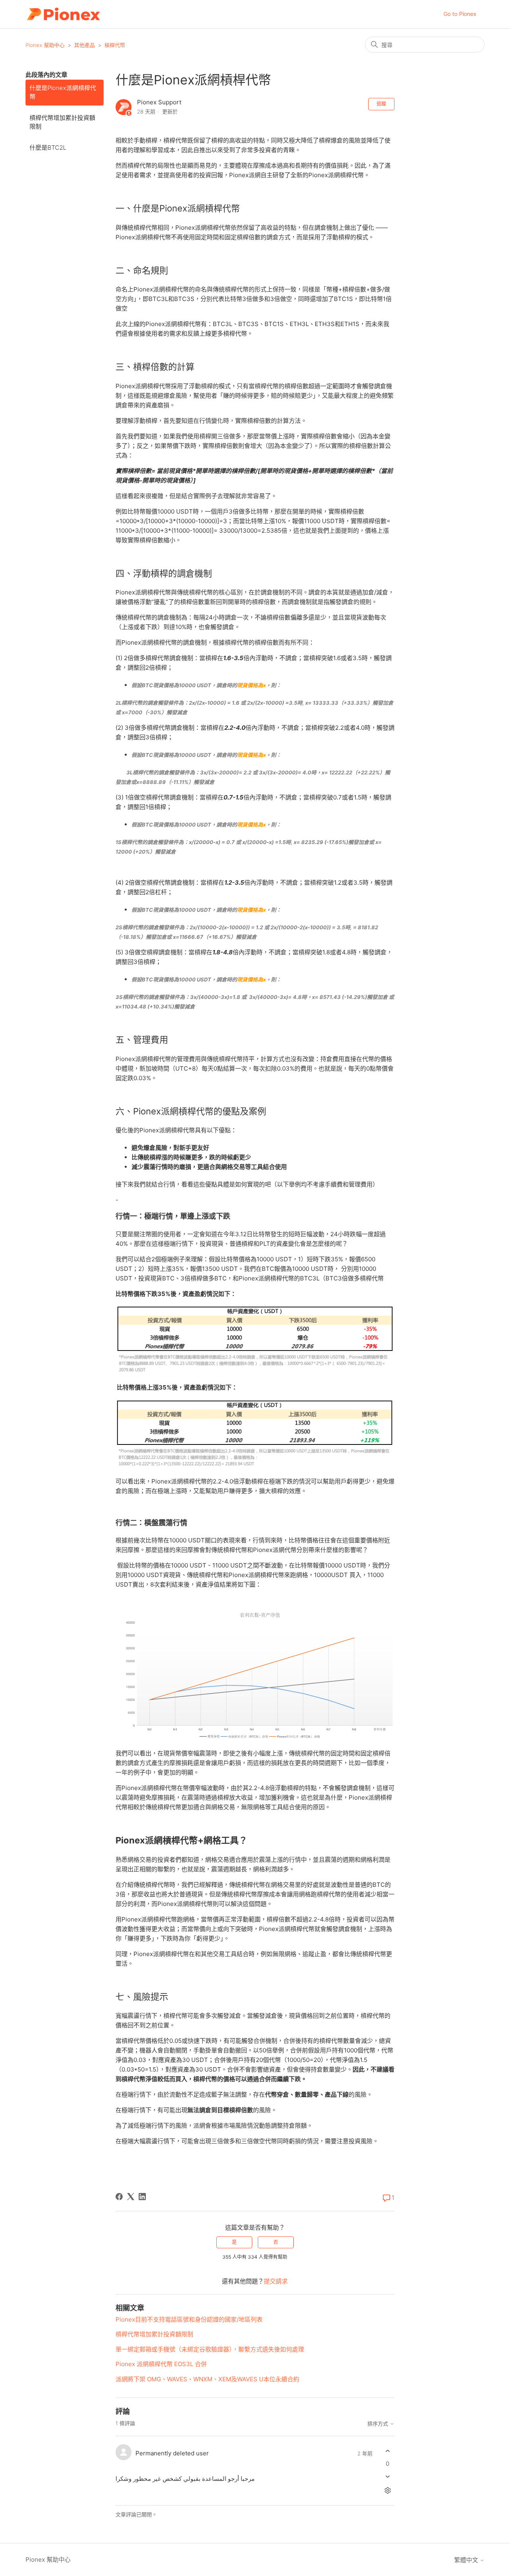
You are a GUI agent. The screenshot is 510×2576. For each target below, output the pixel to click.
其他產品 (84, 45)
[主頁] (63, 14)
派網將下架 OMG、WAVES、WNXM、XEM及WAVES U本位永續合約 (207, 2379)
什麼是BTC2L (48, 148)
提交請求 (276, 2281)
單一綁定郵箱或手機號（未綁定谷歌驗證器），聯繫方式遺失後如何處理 (210, 2349)
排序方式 (379, 2424)
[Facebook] (119, 2197)
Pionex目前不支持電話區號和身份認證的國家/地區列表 (189, 2319)
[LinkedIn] (142, 2197)
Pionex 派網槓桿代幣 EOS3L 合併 (161, 2364)
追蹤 (381, 104)
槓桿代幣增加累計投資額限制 (62, 122)
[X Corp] (131, 2197)
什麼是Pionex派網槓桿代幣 (63, 92)
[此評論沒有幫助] (387, 2476)
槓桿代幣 (115, 45)
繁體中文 (467, 2560)
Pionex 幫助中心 (45, 45)
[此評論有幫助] (387, 2451)
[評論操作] (387, 2490)
